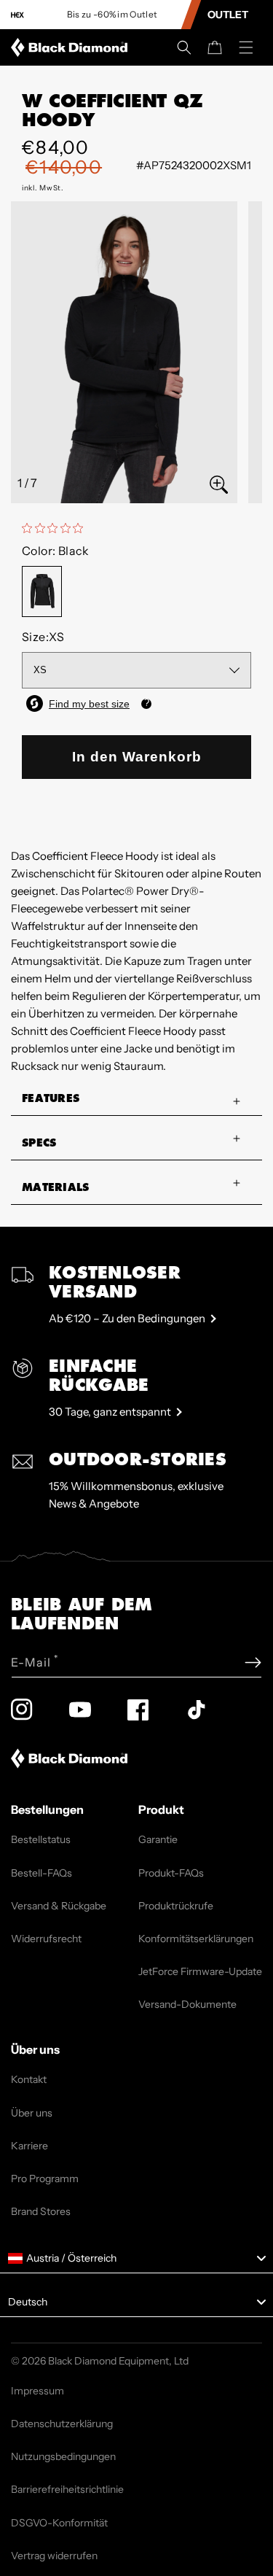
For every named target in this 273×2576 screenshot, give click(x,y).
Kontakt (29, 2079)
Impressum (37, 2391)
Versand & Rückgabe (59, 1906)
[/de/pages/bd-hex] (17, 15)
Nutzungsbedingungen (63, 2456)
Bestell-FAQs (41, 1873)
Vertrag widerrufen (54, 2556)
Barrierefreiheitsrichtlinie (67, 2489)
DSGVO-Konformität (59, 2523)
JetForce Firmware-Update (200, 1971)
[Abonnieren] (253, 1663)
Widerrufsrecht (46, 1939)
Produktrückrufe (176, 1906)
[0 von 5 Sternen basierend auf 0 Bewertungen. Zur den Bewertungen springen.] (56, 528)
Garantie (158, 1839)
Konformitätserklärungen (196, 1939)
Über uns (32, 2113)
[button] (184, 47)
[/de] (72, 47)
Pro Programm (45, 2179)
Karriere (29, 2146)
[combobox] (136, 2259)
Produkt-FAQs (171, 1873)
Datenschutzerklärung (62, 2424)
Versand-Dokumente (187, 2004)
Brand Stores (41, 2211)
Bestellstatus (41, 1839)
